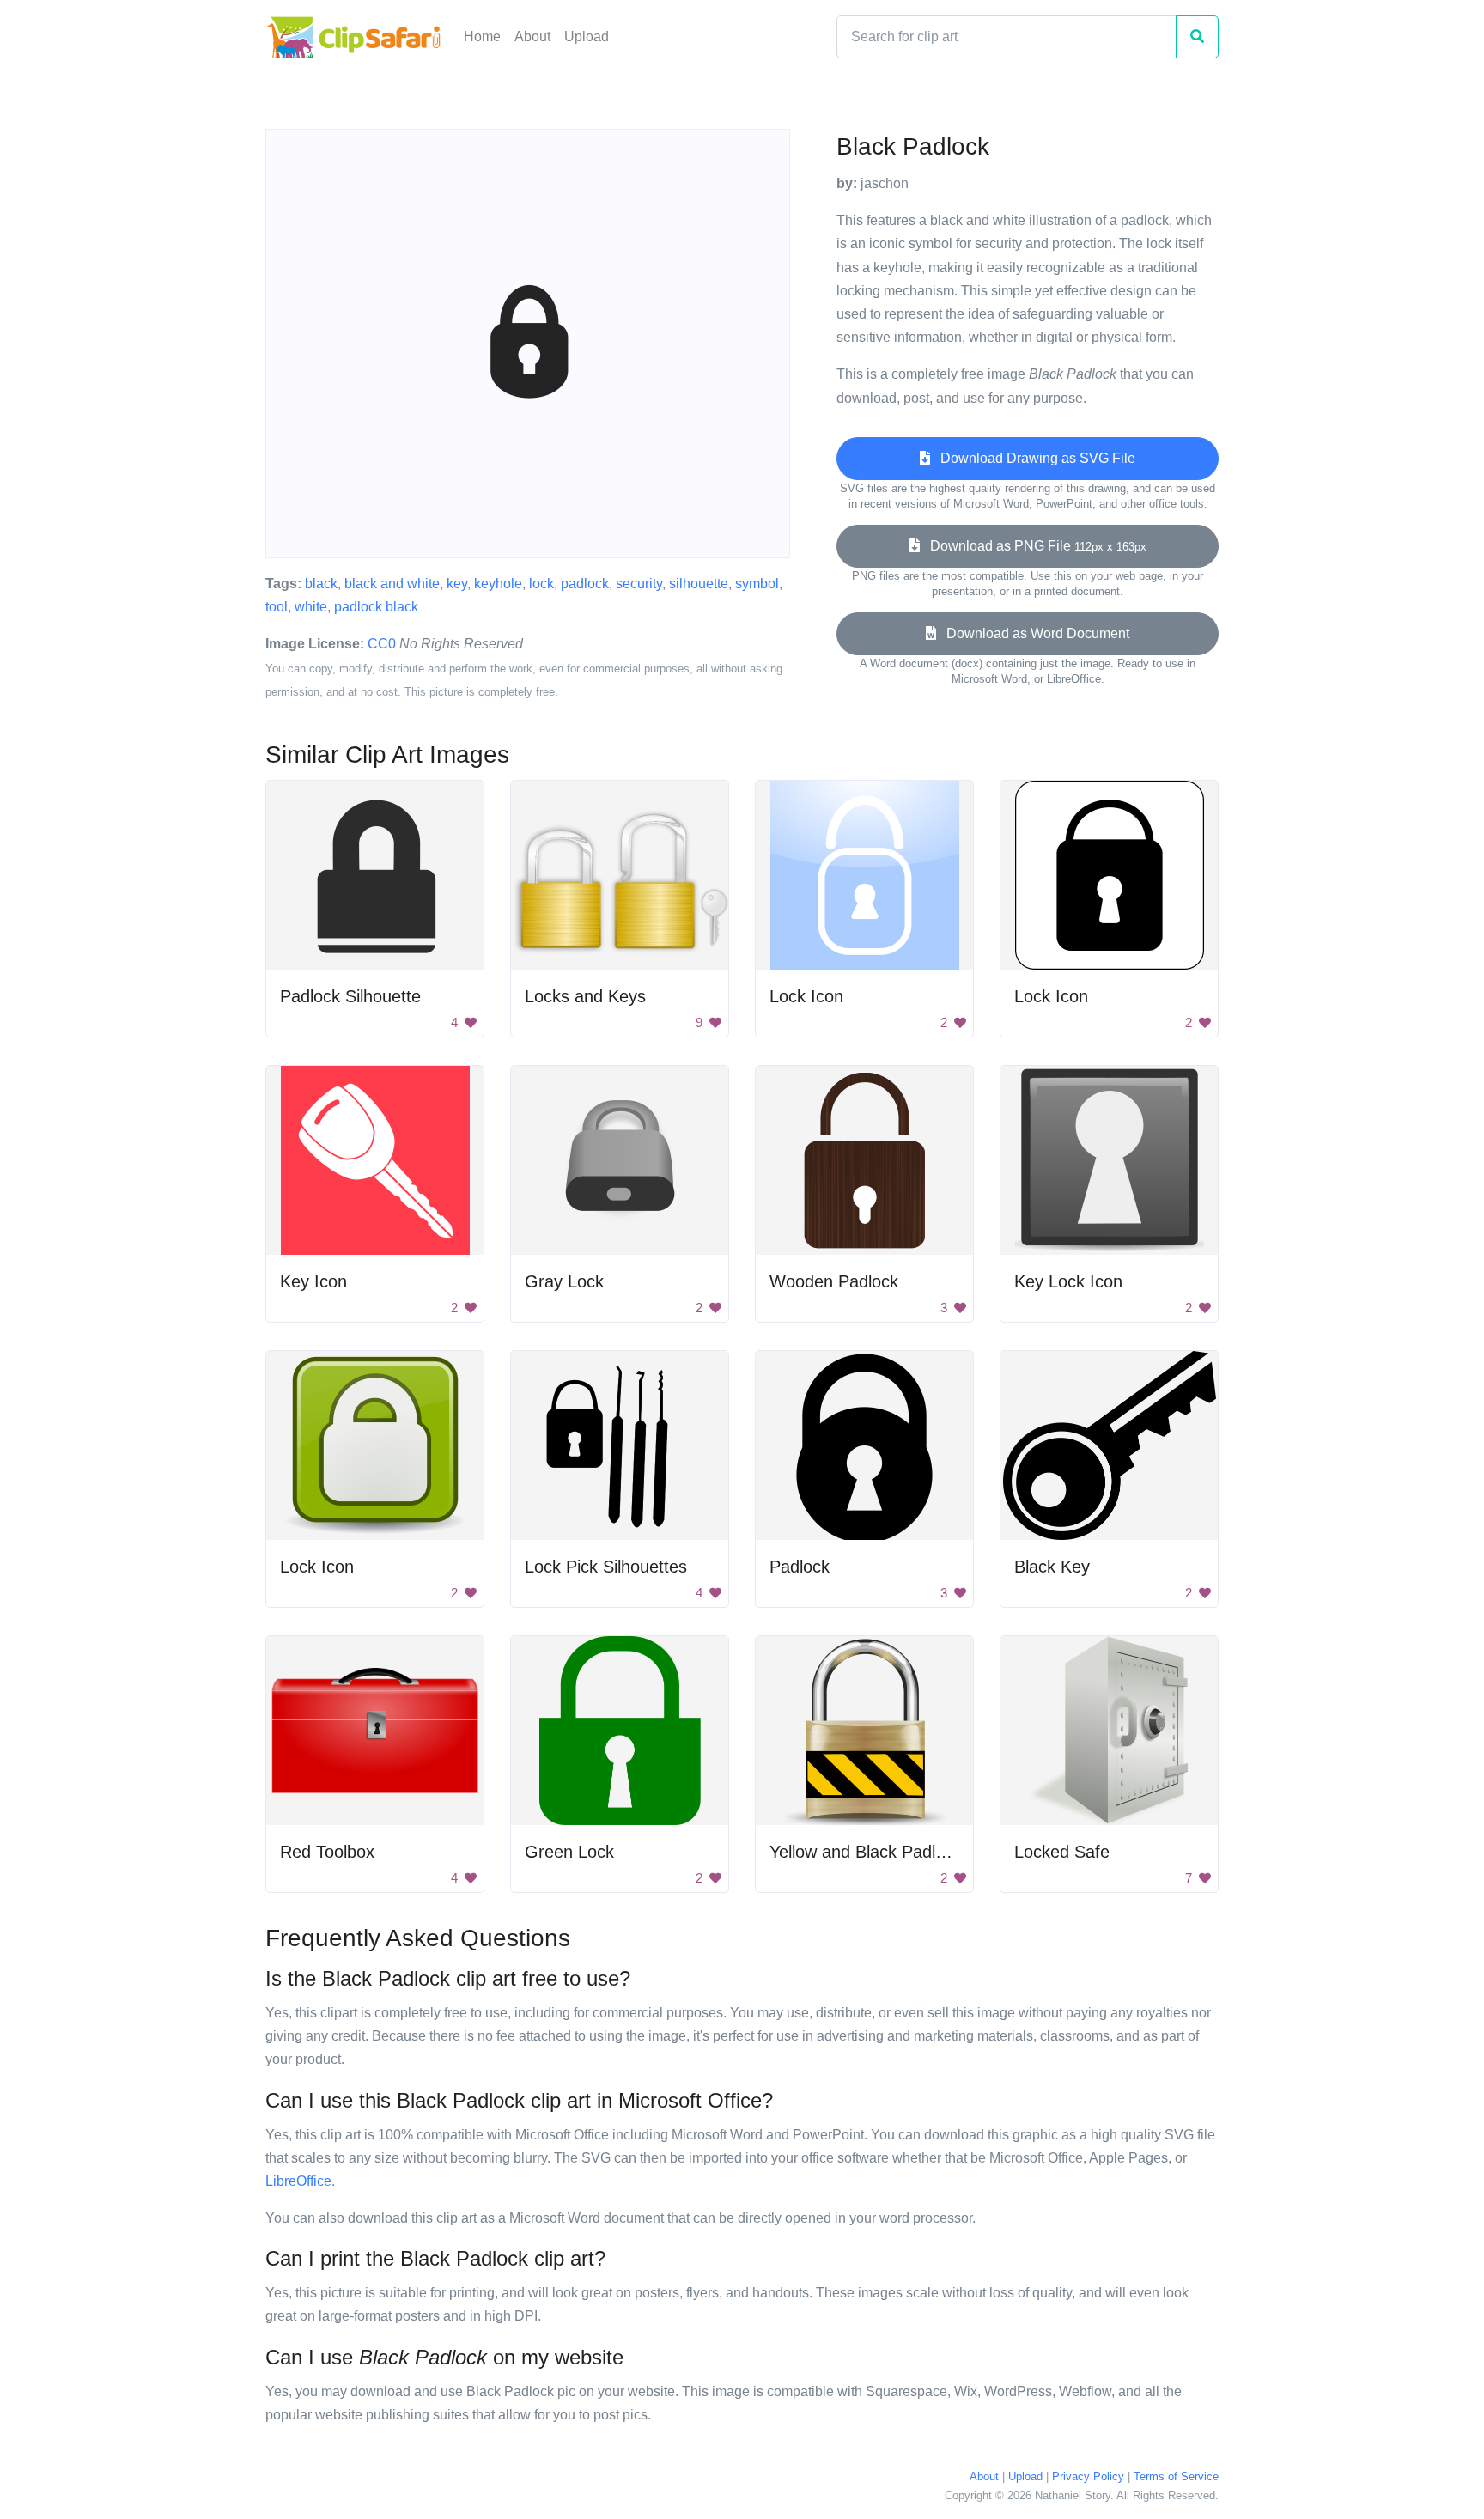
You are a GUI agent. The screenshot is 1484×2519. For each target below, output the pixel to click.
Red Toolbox (327, 1852)
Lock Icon (806, 996)
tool (277, 607)
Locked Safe (1062, 1852)
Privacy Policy (1088, 2476)
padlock (585, 584)
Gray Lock (564, 1281)
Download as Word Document (1033, 633)
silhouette (699, 584)
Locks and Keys (585, 996)
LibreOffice (298, 2181)
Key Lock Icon (1068, 1281)
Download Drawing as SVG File (1033, 458)
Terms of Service (1176, 2476)
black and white (392, 584)
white (311, 607)
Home (482, 37)
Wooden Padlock (834, 1281)
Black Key (1052, 1567)
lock (541, 584)
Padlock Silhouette (350, 996)
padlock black (376, 607)
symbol (757, 584)
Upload (587, 37)
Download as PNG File (1033, 546)
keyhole (498, 584)
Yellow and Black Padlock (866, 1852)
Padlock (800, 1567)
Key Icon (313, 1281)
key (457, 584)
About (532, 37)
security (639, 584)
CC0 (382, 644)
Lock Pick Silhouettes (606, 1567)
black (321, 584)
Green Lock (569, 1852)
